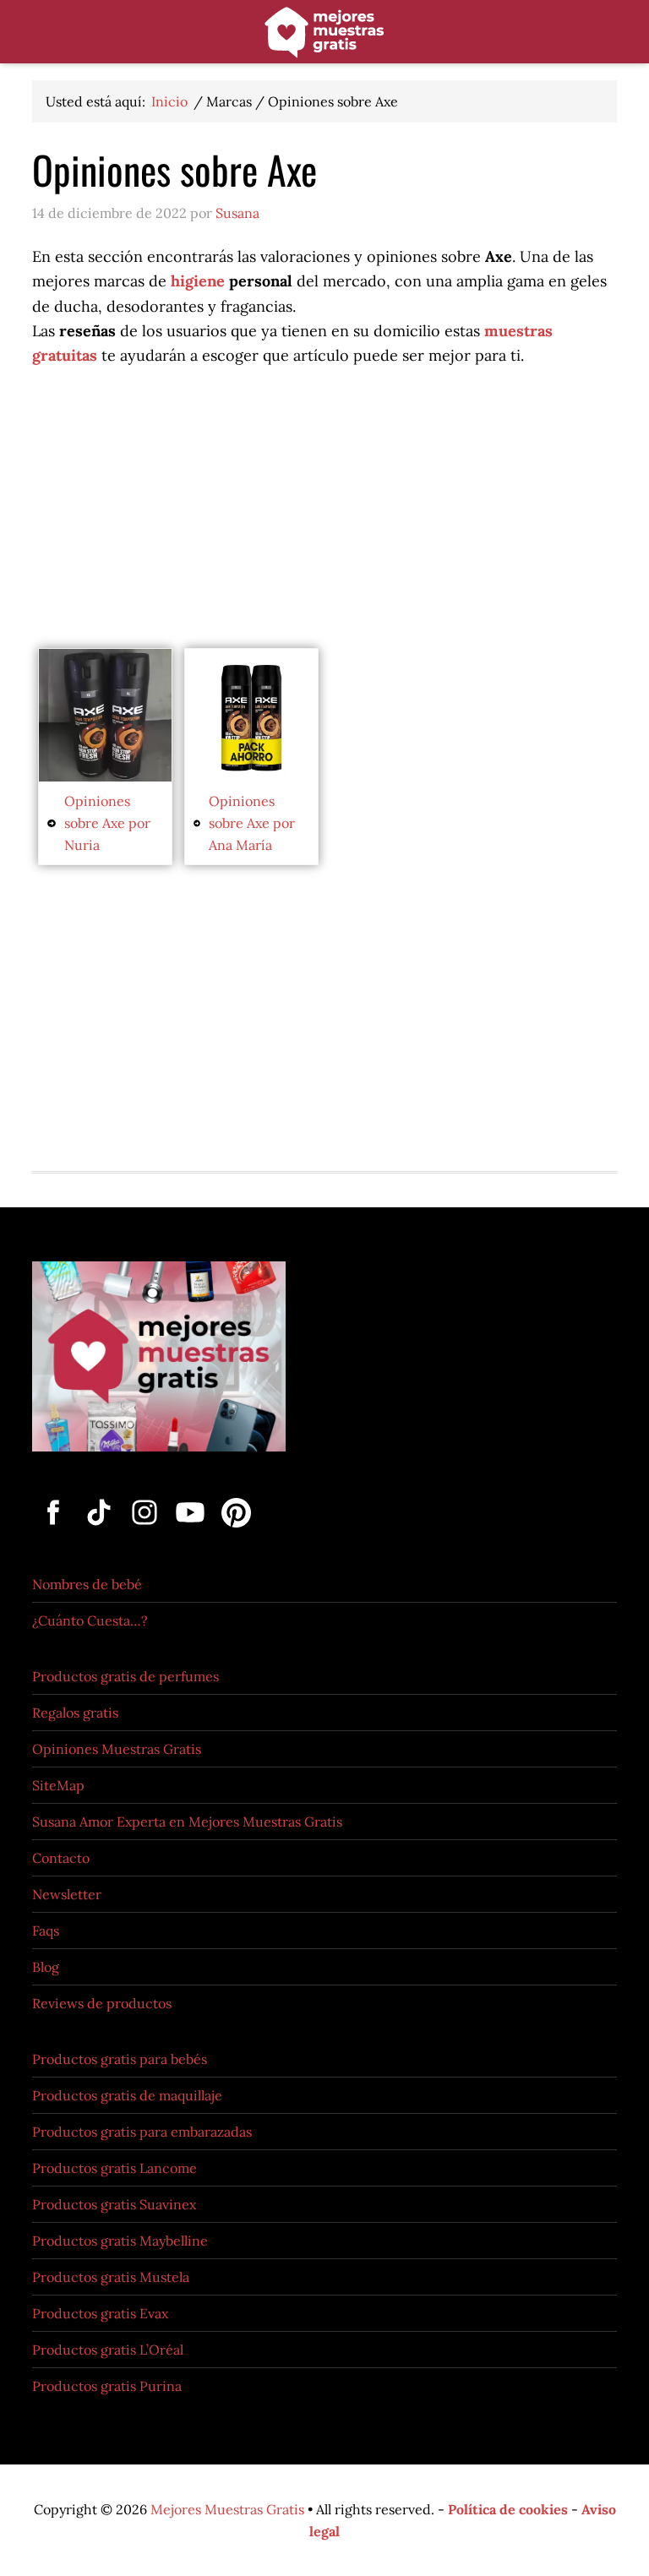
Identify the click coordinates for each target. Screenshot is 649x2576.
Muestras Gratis (324, 36)
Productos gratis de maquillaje (127, 2095)
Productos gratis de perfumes (125, 1676)
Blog (46, 1967)
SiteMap (58, 1785)
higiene (198, 281)
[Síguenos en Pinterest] (233, 1528)
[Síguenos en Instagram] (146, 1528)
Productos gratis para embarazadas (142, 2132)
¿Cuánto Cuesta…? (90, 1620)
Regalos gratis (75, 1713)
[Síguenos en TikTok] (101, 1528)
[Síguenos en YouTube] (192, 1528)
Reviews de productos (102, 2003)
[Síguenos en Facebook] (55, 1528)
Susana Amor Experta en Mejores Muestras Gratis (187, 1822)
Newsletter (67, 1894)
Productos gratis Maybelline (120, 2241)
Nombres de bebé (87, 1584)
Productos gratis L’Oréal (108, 2350)
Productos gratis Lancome (115, 2168)
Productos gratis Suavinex (114, 2204)
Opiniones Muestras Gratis (117, 1749)
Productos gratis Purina (107, 2386)
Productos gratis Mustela (111, 2277)
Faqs (46, 1931)
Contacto (61, 1858)
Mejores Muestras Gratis (227, 2509)
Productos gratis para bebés (120, 2059)
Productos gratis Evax (100, 2313)
